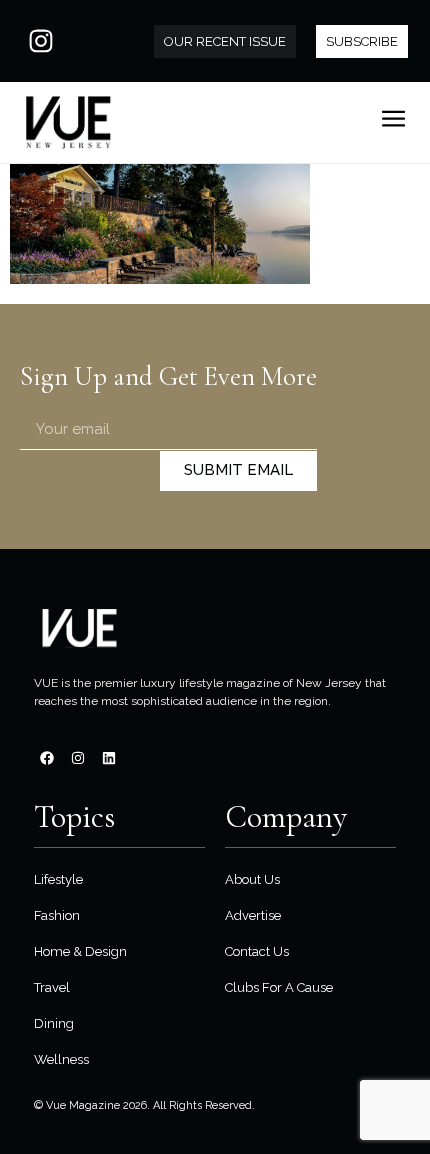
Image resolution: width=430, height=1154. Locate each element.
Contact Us (257, 951)
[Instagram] (41, 41)
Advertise (253, 915)
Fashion (57, 915)
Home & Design (80, 951)
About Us (252, 879)
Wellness (61, 1059)
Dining (54, 1023)
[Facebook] (47, 758)
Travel (52, 987)
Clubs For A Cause (279, 987)
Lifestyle (58, 879)
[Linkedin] (109, 758)
